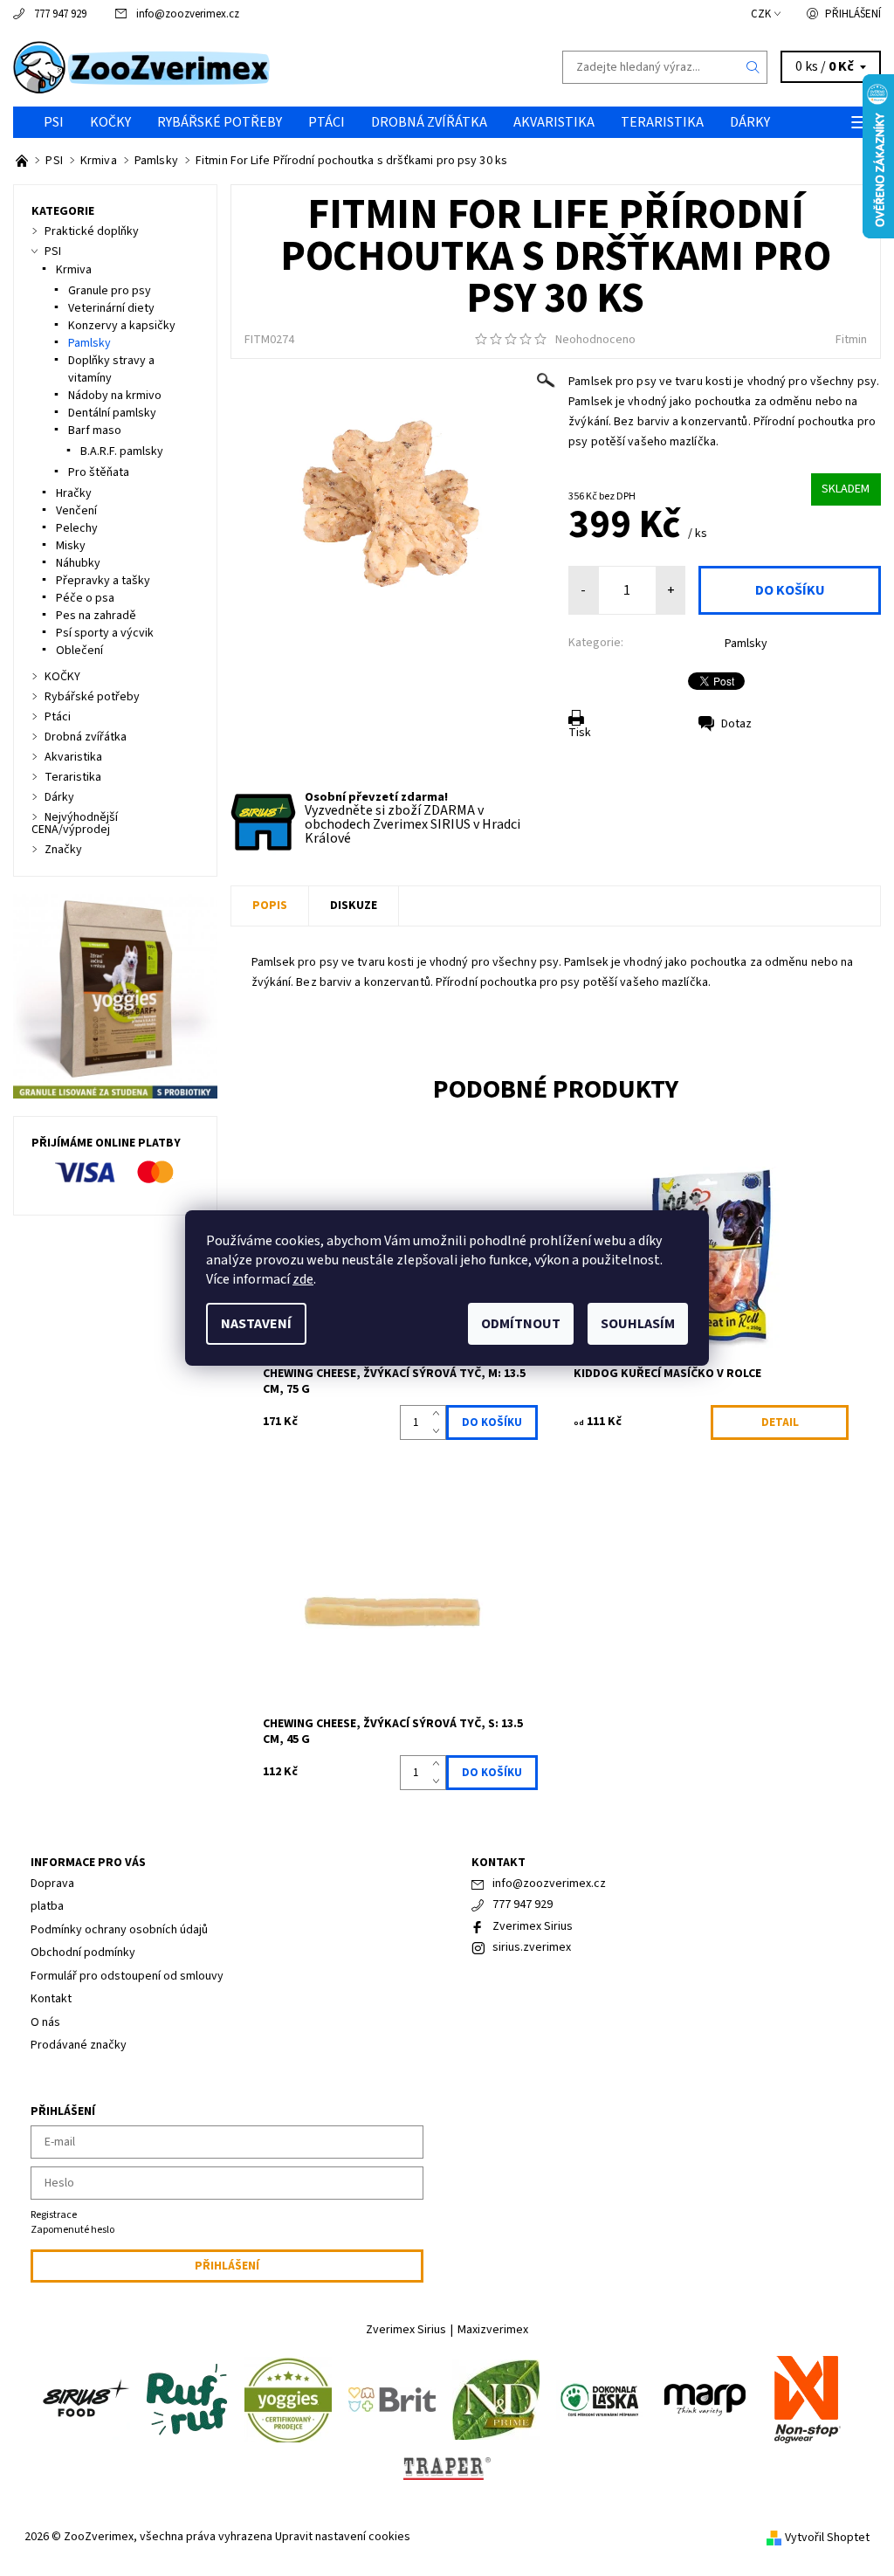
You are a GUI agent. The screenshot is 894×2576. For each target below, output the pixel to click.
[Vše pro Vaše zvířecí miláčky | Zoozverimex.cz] (23, 161)
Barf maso (95, 430)
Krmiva (74, 270)
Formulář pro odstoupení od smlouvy (127, 1976)
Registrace (54, 2215)
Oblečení (79, 651)
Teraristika (662, 122)
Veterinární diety (111, 308)
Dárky (750, 122)
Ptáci (327, 122)
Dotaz (736, 724)
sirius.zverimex (532, 1947)
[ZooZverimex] (230, 67)
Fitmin (851, 340)
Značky (63, 850)
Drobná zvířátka (429, 122)
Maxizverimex (493, 2330)
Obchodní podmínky (83, 1953)
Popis (270, 906)
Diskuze (354, 906)
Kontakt (51, 1999)
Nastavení (256, 1324)
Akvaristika (554, 122)
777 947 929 (60, 14)
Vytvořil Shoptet (827, 2538)
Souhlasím (638, 1324)
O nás (45, 2022)
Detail (780, 1422)
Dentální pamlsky (112, 413)
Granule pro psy (110, 291)
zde (303, 1279)
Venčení (76, 511)
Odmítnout (521, 1324)
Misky (71, 546)
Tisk (580, 733)
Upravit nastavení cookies (343, 2537)
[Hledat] (753, 67)
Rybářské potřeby (220, 122)
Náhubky (78, 563)
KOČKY (110, 122)
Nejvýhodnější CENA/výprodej (75, 823)
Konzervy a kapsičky (122, 326)
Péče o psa (85, 598)
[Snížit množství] (440, 1431)
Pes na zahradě (96, 616)
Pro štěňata (99, 472)
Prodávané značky (79, 2045)
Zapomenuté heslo (72, 2230)
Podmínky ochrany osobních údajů (119, 1930)
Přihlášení (853, 14)
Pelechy (77, 528)
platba (47, 1906)
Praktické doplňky (92, 231)
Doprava (52, 1884)
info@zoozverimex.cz (188, 14)
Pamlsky (746, 644)
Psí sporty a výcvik (105, 633)
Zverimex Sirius (533, 1926)
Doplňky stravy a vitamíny (111, 369)
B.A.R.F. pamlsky (122, 451)
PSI (54, 122)
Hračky (74, 493)
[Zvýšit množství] (440, 1414)
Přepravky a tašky (103, 581)
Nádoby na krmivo (115, 396)
